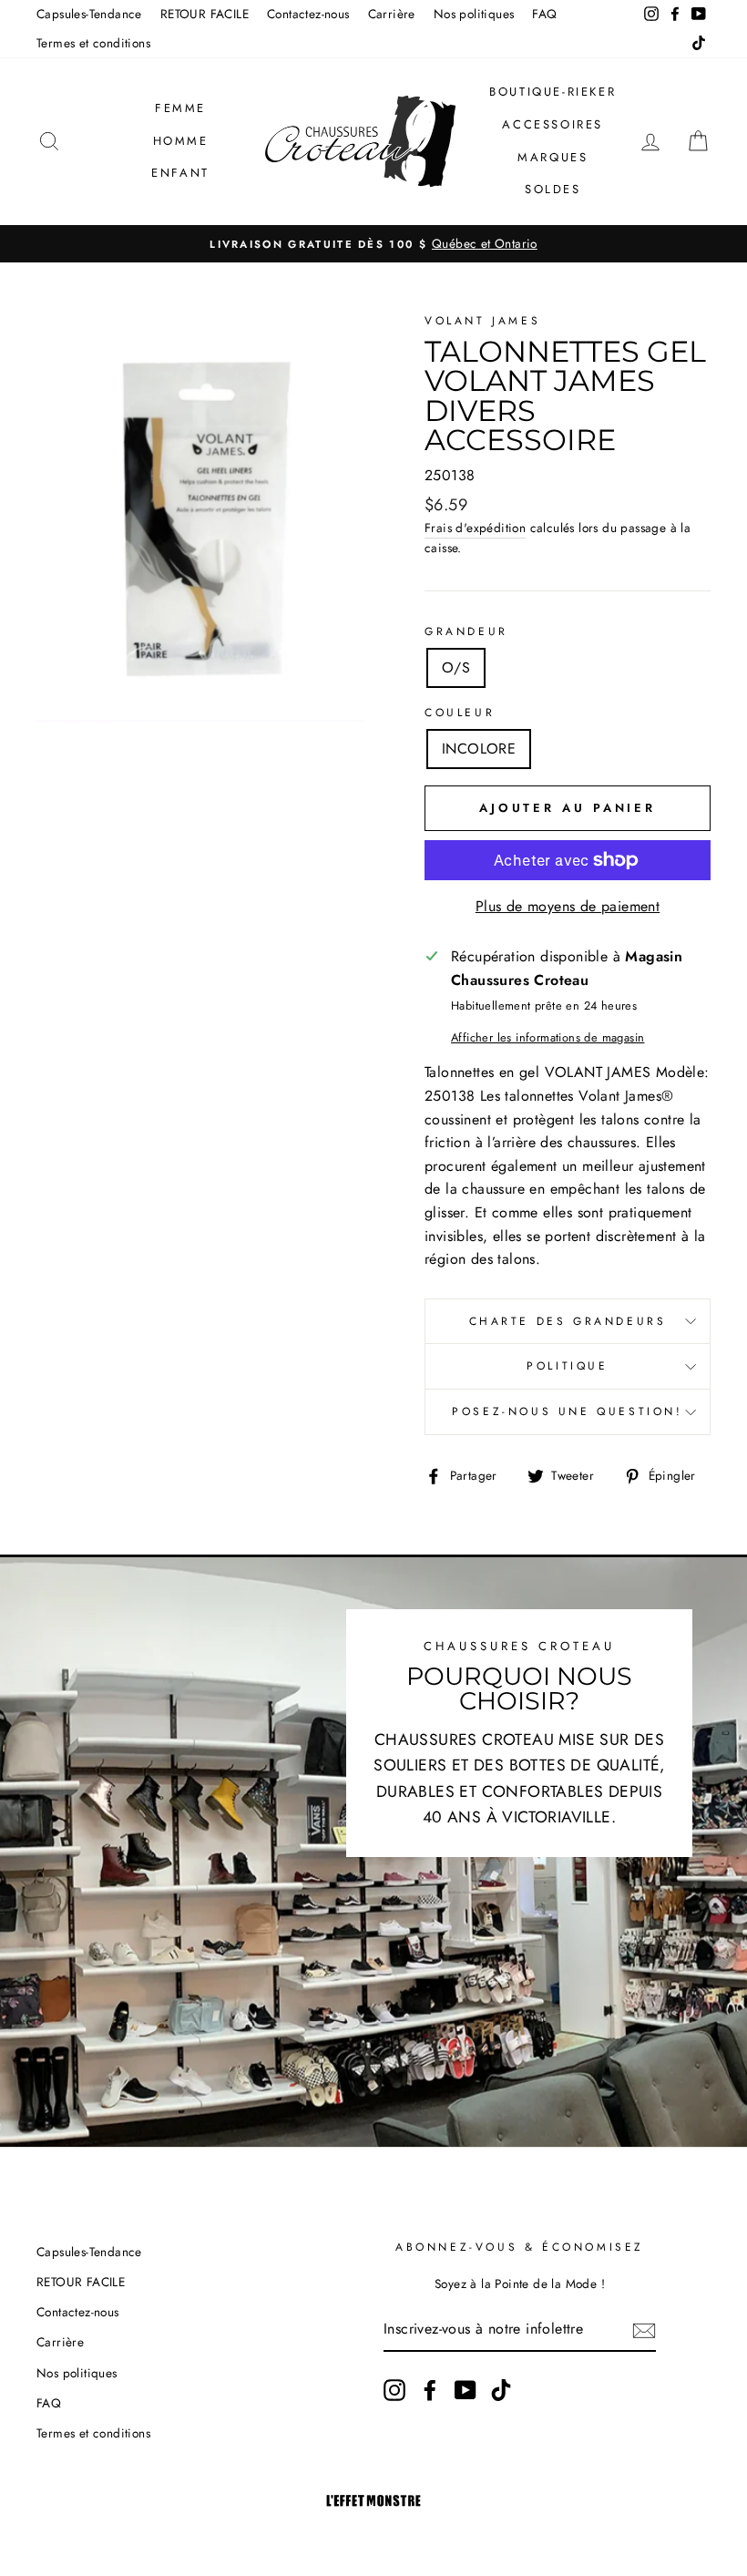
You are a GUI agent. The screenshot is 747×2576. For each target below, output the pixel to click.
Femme (180, 108)
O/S (456, 667)
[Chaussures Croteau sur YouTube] (466, 2390)
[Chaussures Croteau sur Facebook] (430, 2390)
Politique (567, 1366)
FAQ (544, 14)
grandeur (466, 631)
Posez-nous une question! (567, 1411)
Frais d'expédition (475, 528)
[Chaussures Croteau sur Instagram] (394, 2390)
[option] (373, 244)
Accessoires (553, 124)
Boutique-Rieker (553, 92)
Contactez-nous (308, 14)
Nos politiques (474, 14)
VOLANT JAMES (482, 321)
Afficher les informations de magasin (547, 1037)
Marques (553, 157)
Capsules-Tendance (89, 14)
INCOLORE (479, 749)
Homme (181, 141)
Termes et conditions (93, 43)
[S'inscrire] (644, 2330)
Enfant (180, 173)
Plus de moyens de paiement (568, 906)
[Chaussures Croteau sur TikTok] (501, 2390)
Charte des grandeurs (568, 1321)
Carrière (392, 14)
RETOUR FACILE (205, 14)
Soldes (553, 189)
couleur (460, 713)
